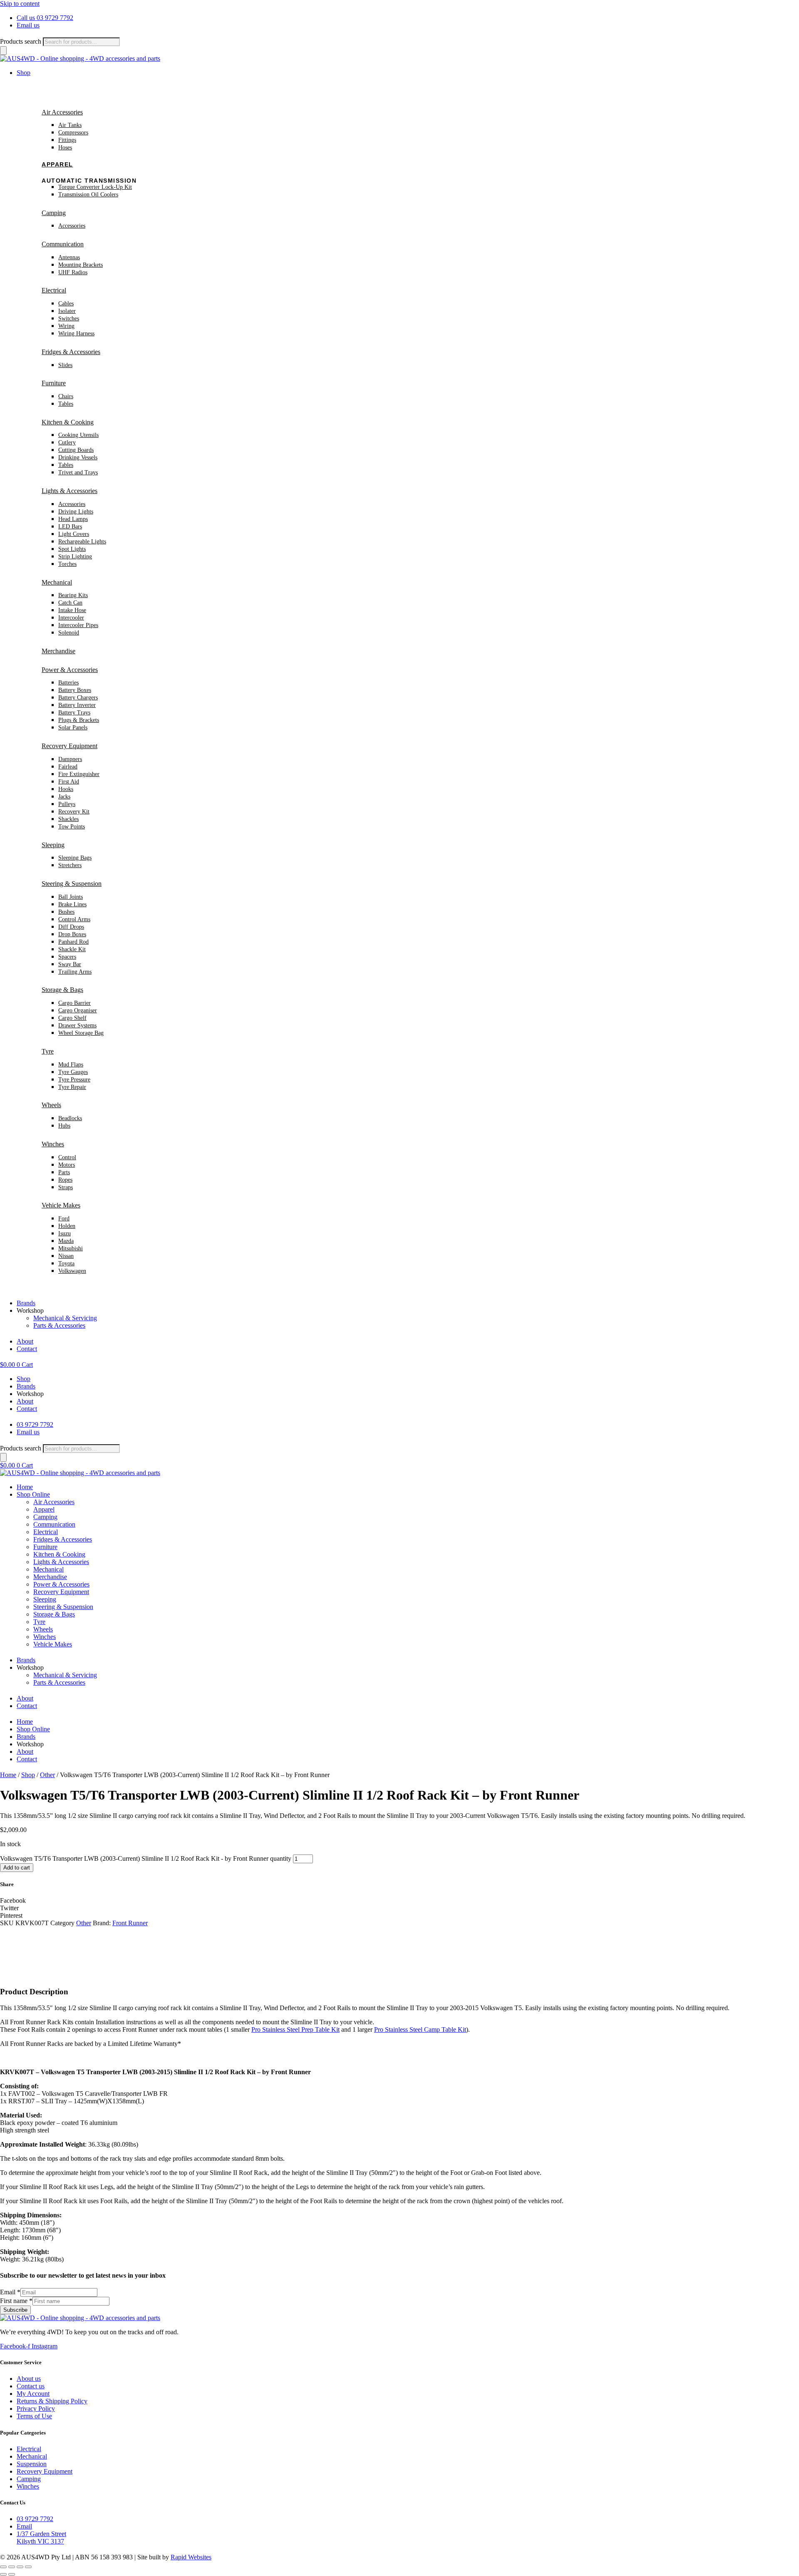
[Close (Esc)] (28, 2567)
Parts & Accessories (59, 1325)
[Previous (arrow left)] (3, 2574)
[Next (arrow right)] (12, 2574)
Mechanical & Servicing (65, 1318)
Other (47, 1775)
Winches (53, 1144)
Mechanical (57, 582)
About (25, 1341)
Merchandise (58, 651)
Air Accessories (62, 112)
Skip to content (20, 4)
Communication (63, 244)
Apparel (57, 164)
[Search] (3, 51)
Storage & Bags (62, 990)
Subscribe (15, 2310)
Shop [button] (24, 73)
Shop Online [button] (33, 1494)
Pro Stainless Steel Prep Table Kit (295, 2029)
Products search (21, 41)
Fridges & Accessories (71, 352)
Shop (28, 1775)
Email (10, 2292)
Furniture (54, 383)
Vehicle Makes (61, 1205)
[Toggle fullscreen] (12, 2567)
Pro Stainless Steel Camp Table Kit (420, 2029)
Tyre (48, 1051)
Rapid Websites (191, 2557)
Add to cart (17, 1868)
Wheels (51, 1105)
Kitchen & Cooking (68, 422)
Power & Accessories (70, 670)
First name (16, 2301)
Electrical (54, 290)
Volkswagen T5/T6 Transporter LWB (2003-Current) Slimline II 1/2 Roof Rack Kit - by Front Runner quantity (146, 1858)
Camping (54, 213)
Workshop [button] (30, 1310)
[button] (399, 1901)
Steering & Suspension (72, 884)
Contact (27, 1349)
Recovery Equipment (69, 746)
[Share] (20, 2567)
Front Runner (130, 1923)
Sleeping (53, 845)
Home (25, 1487)
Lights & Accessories (69, 491)
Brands (26, 1303)
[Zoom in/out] (3, 2567)
